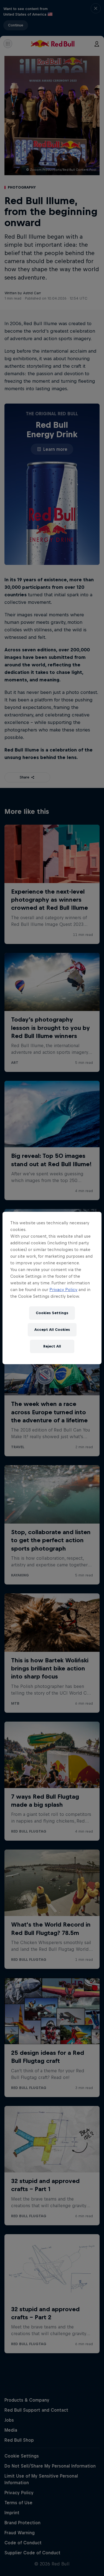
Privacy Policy (63, 1290)
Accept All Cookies (52, 1330)
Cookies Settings (52, 1313)
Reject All (52, 1346)
